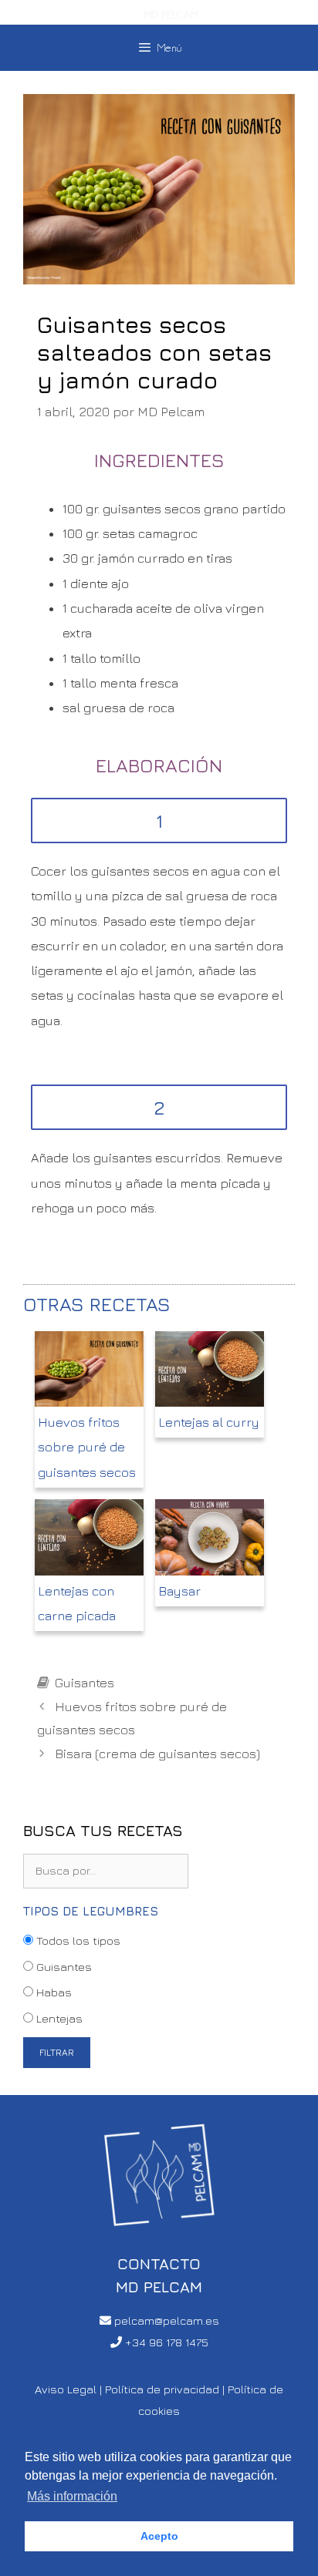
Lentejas (58, 2018)
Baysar (179, 1591)
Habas (52, 1992)
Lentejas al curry (209, 1422)
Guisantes (85, 1683)
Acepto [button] (159, 2536)
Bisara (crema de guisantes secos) (157, 1754)
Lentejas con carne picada (77, 1603)
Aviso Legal (66, 2389)
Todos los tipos (77, 1940)
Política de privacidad (162, 2389)
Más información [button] (72, 2496)
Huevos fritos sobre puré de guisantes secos (87, 1447)
